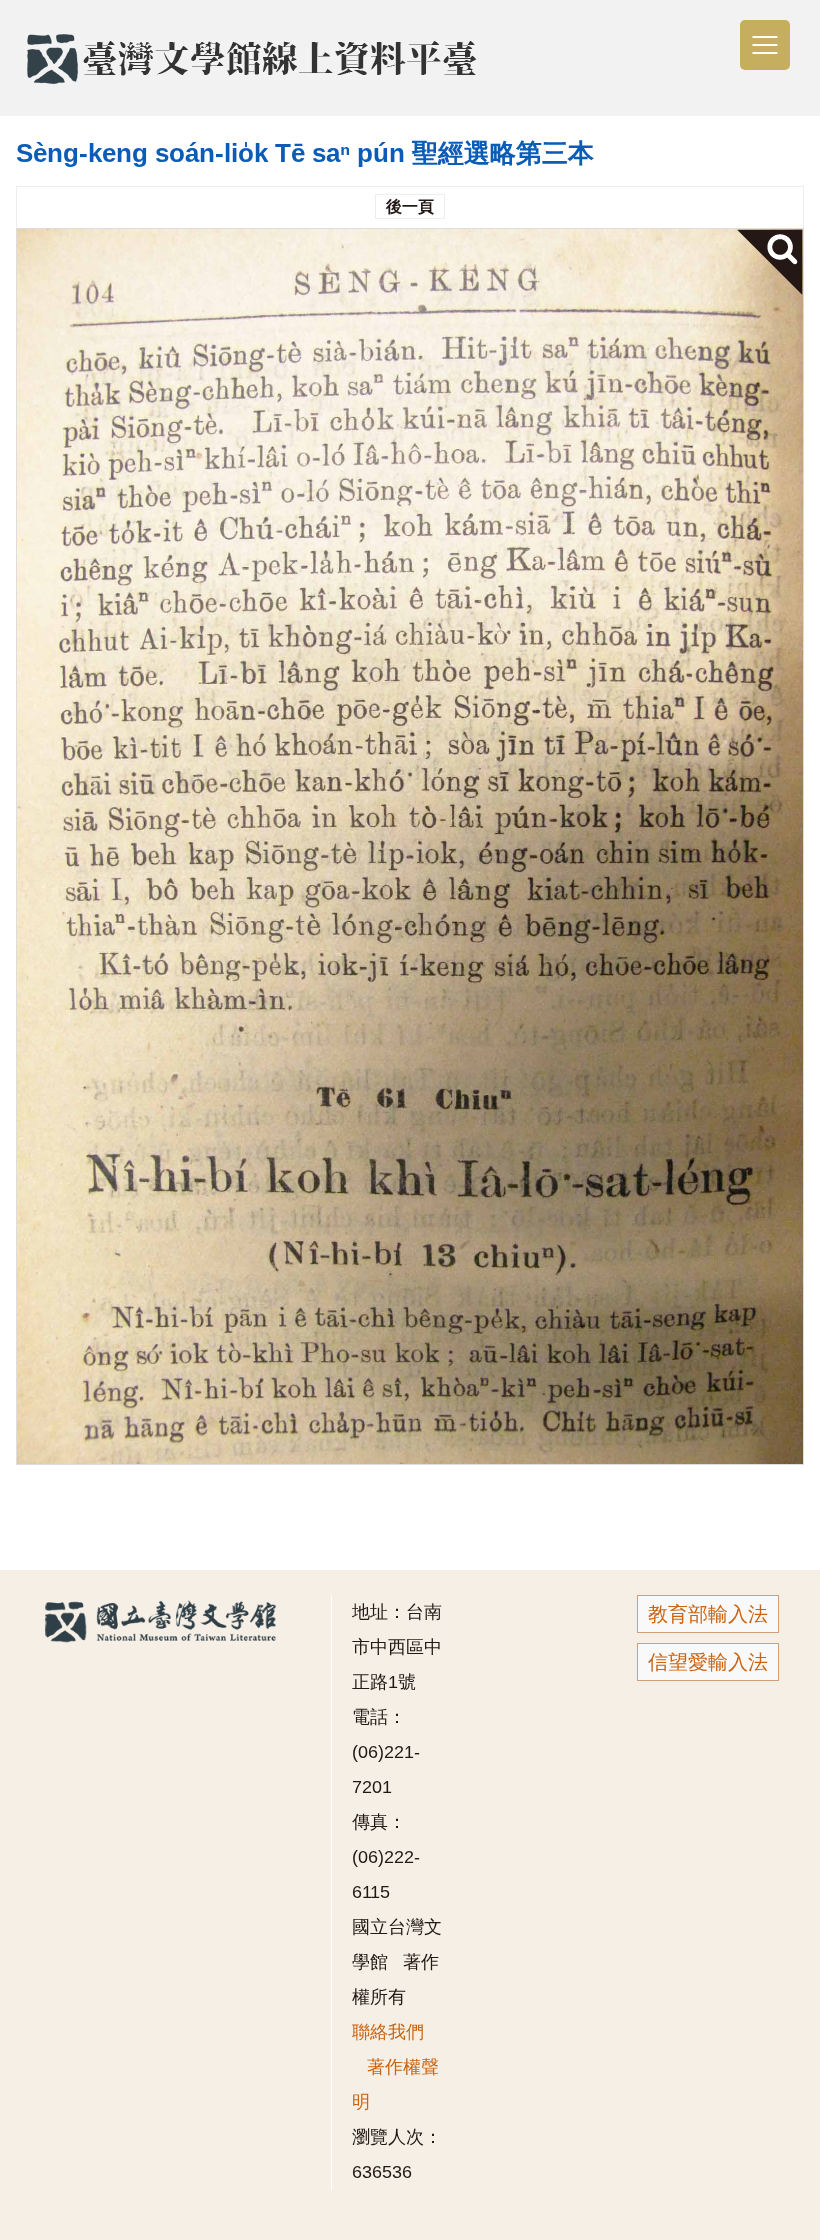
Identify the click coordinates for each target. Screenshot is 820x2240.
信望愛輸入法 (708, 1662)
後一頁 (410, 206)
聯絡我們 (388, 2032)
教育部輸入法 (708, 1614)
